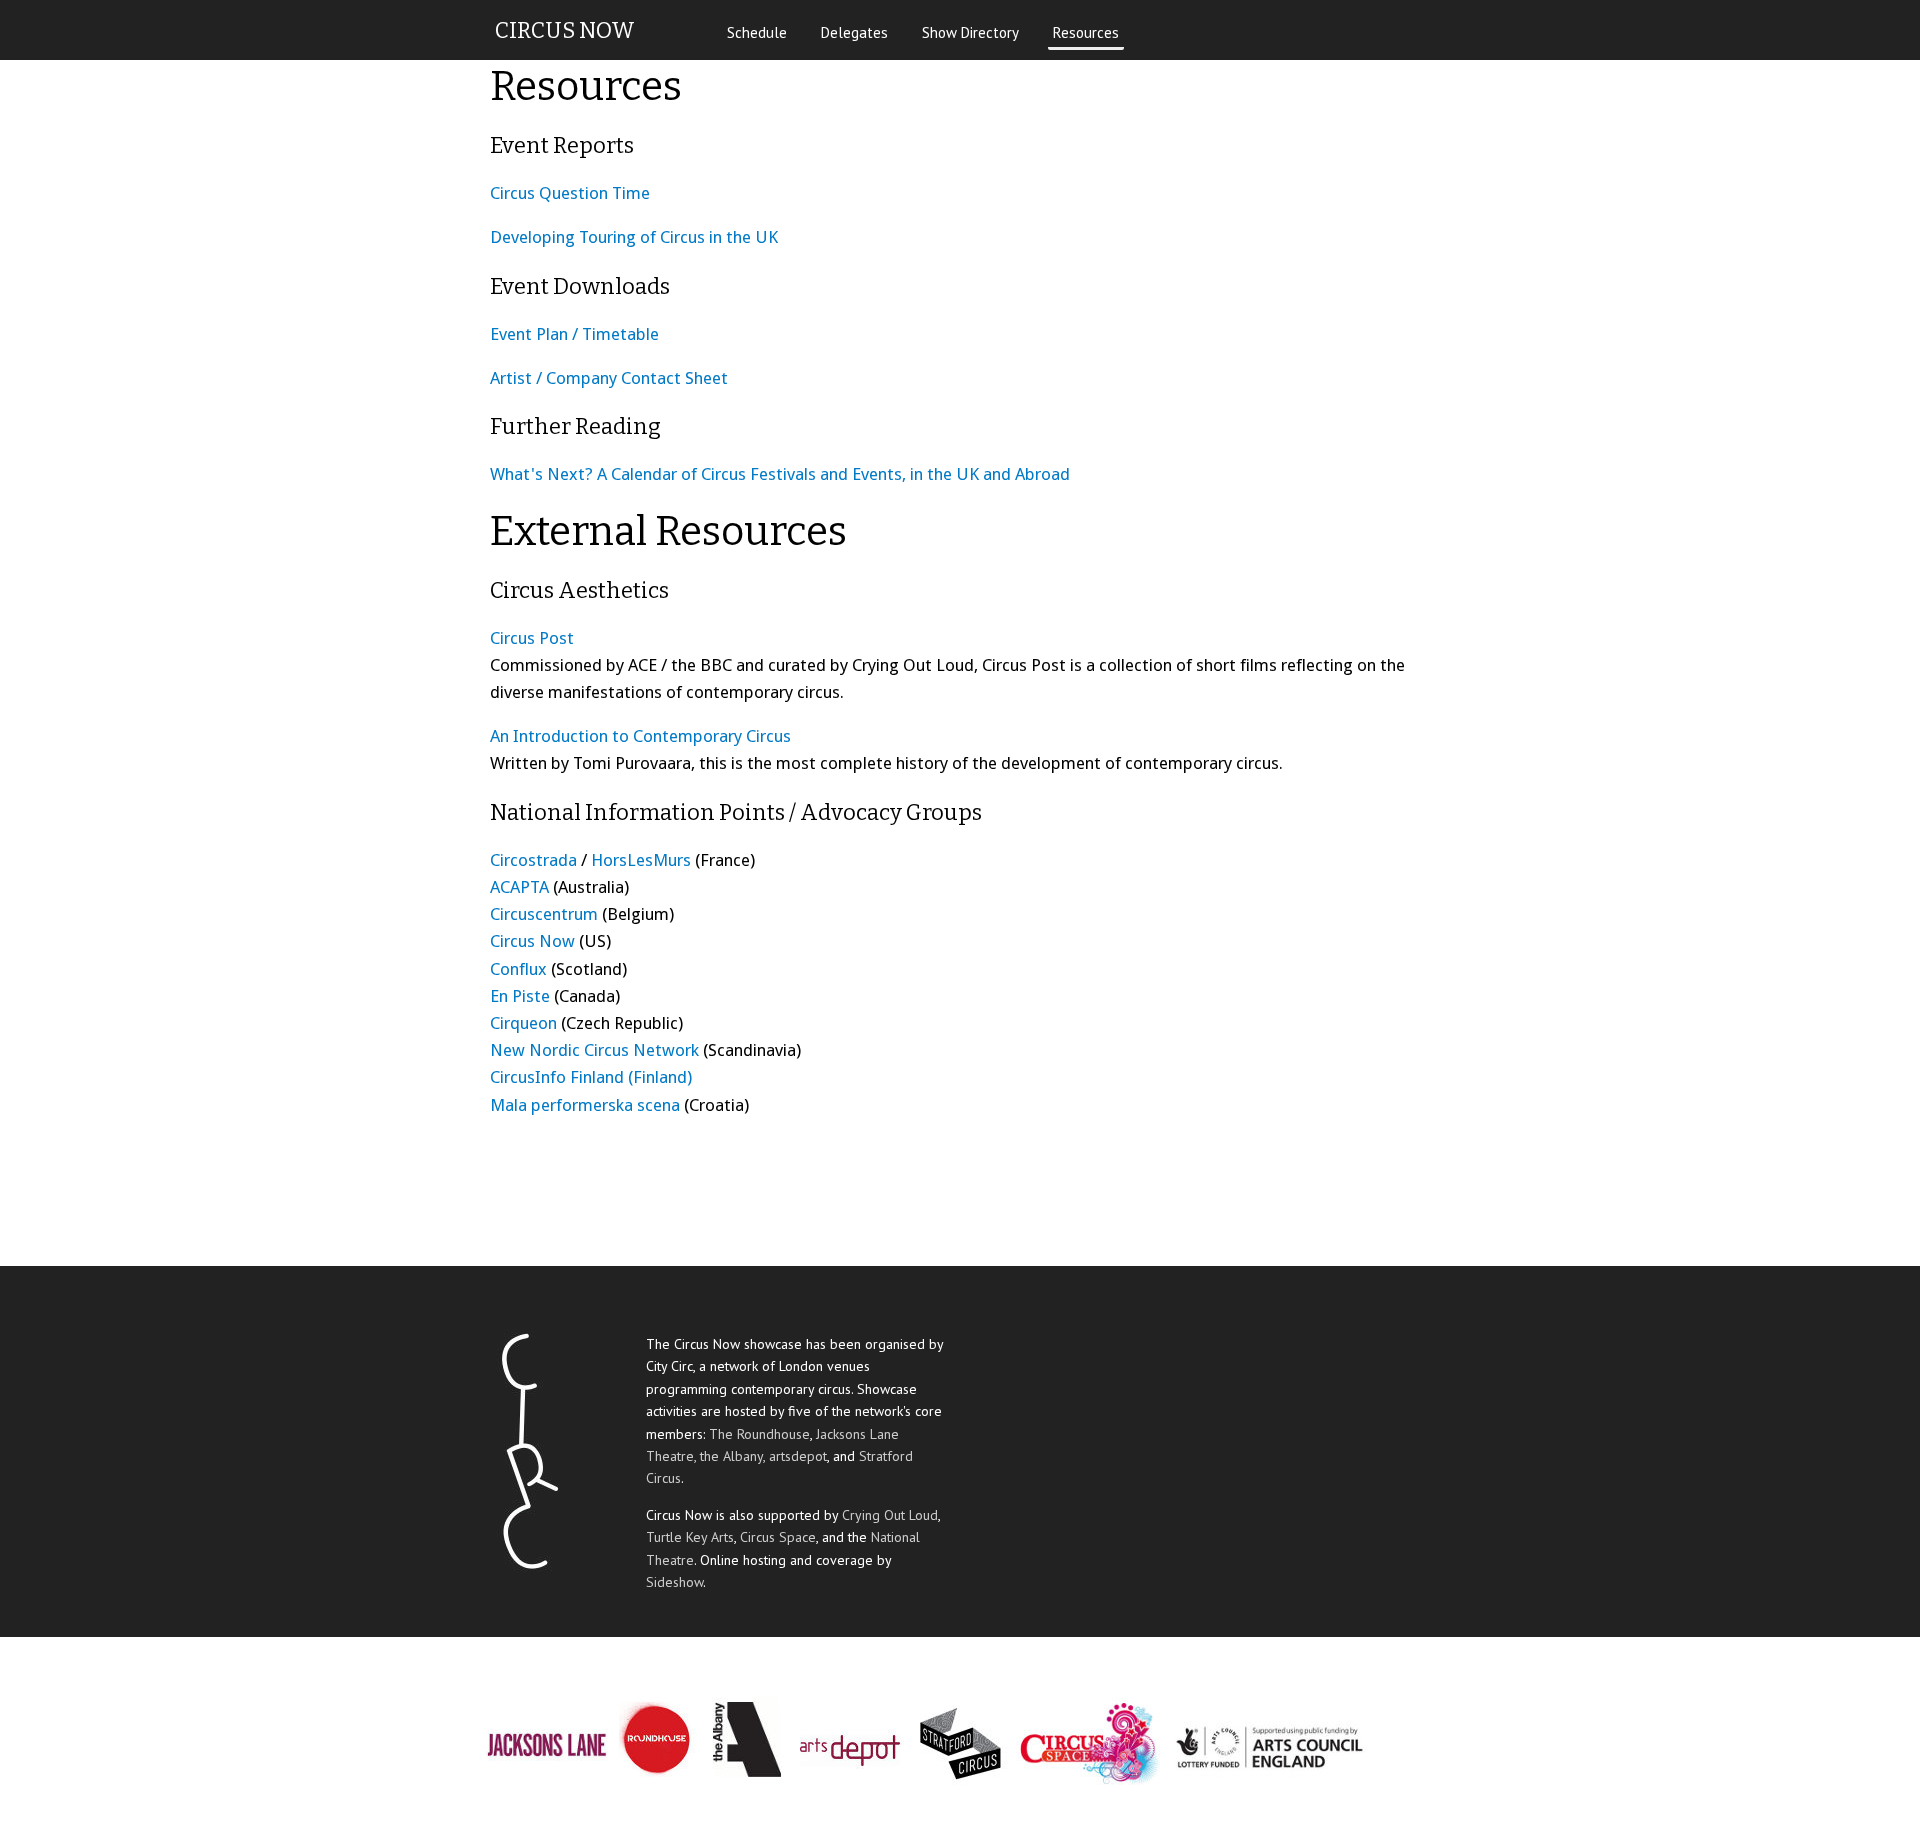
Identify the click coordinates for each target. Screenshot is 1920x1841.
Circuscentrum (544, 914)
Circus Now (532, 941)
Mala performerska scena (585, 1105)
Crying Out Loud (890, 1515)
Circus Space (778, 1537)
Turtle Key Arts (690, 1537)
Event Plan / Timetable (574, 334)
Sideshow (674, 1582)
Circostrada (533, 860)
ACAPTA (519, 887)
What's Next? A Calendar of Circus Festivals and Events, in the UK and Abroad (780, 474)
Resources (1086, 32)
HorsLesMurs (641, 860)
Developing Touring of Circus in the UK (634, 237)
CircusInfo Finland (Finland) (591, 1077)
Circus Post (532, 638)
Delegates (854, 32)
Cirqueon (523, 1023)
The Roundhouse (759, 1434)
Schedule (757, 32)
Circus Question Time (570, 193)
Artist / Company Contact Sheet (609, 378)
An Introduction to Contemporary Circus (640, 736)
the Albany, (734, 1456)
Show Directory (970, 32)
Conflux (518, 969)
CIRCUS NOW (565, 30)
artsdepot (798, 1456)
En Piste (520, 996)
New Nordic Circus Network (594, 1050)
